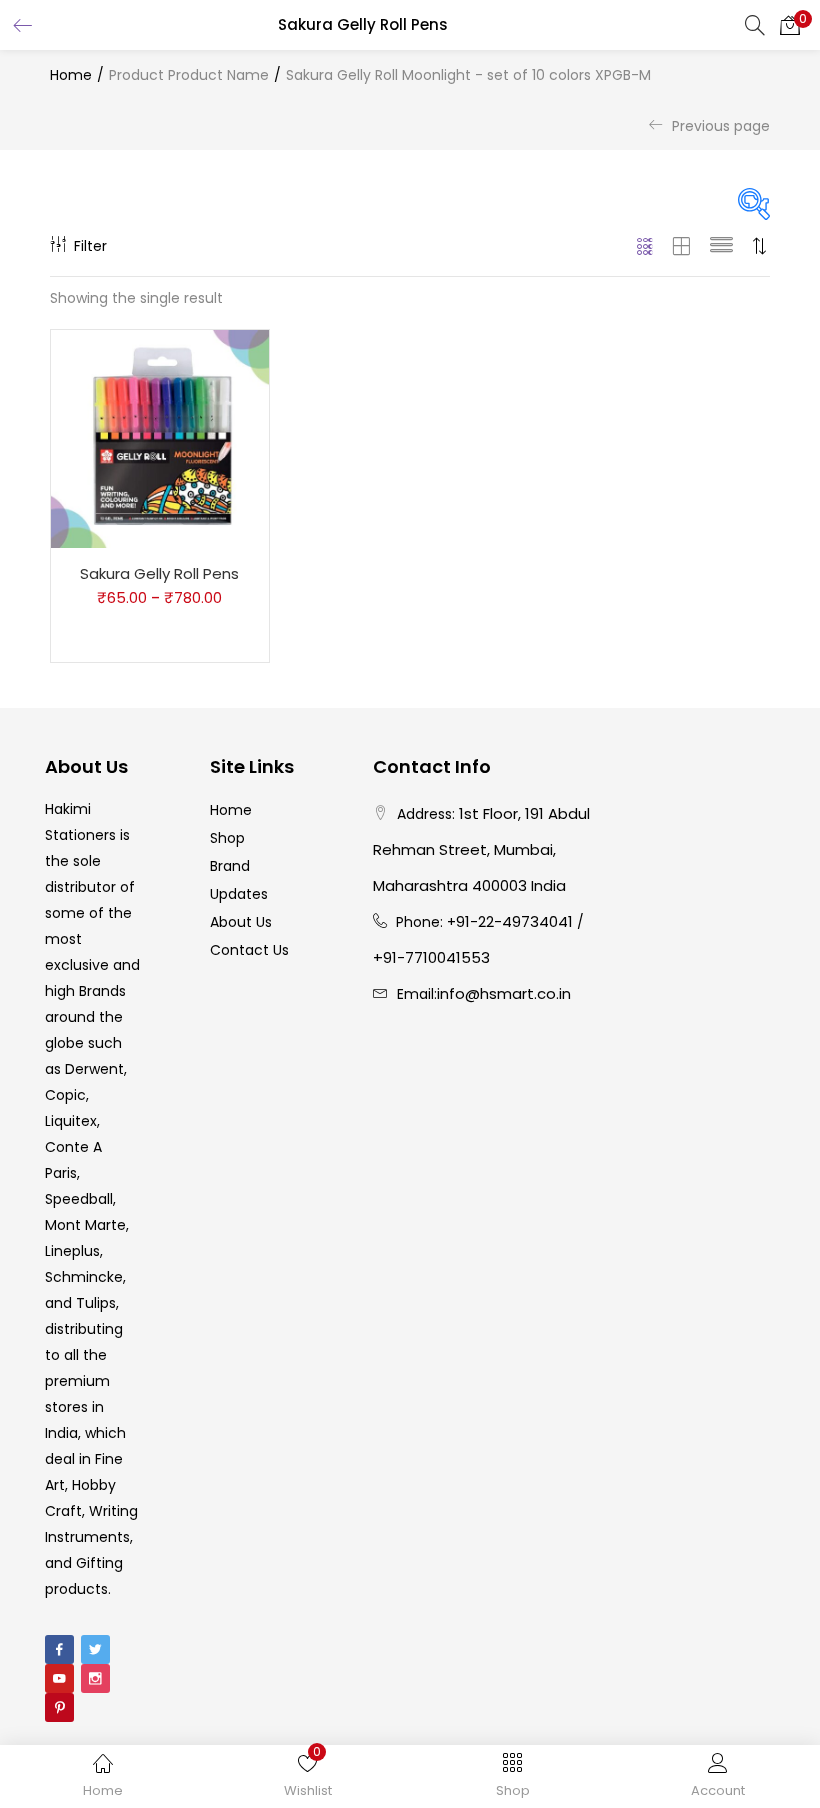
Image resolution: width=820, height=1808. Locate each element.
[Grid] (645, 246)
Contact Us (249, 950)
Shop (227, 838)
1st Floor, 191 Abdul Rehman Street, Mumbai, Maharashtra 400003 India (481, 849)
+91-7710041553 (431, 957)
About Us (241, 922)
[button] (790, 25)
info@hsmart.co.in (504, 993)
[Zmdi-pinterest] (59, 1707)
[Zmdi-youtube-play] (59, 1678)
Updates (239, 894)
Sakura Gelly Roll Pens (159, 573)
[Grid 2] (682, 246)
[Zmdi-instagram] (95, 1678)
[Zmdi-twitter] (95, 1649)
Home (71, 75)
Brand (230, 866)
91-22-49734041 (514, 921)
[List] (721, 246)
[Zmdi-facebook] (59, 1649)
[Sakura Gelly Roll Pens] (160, 438)
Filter (90, 246)
